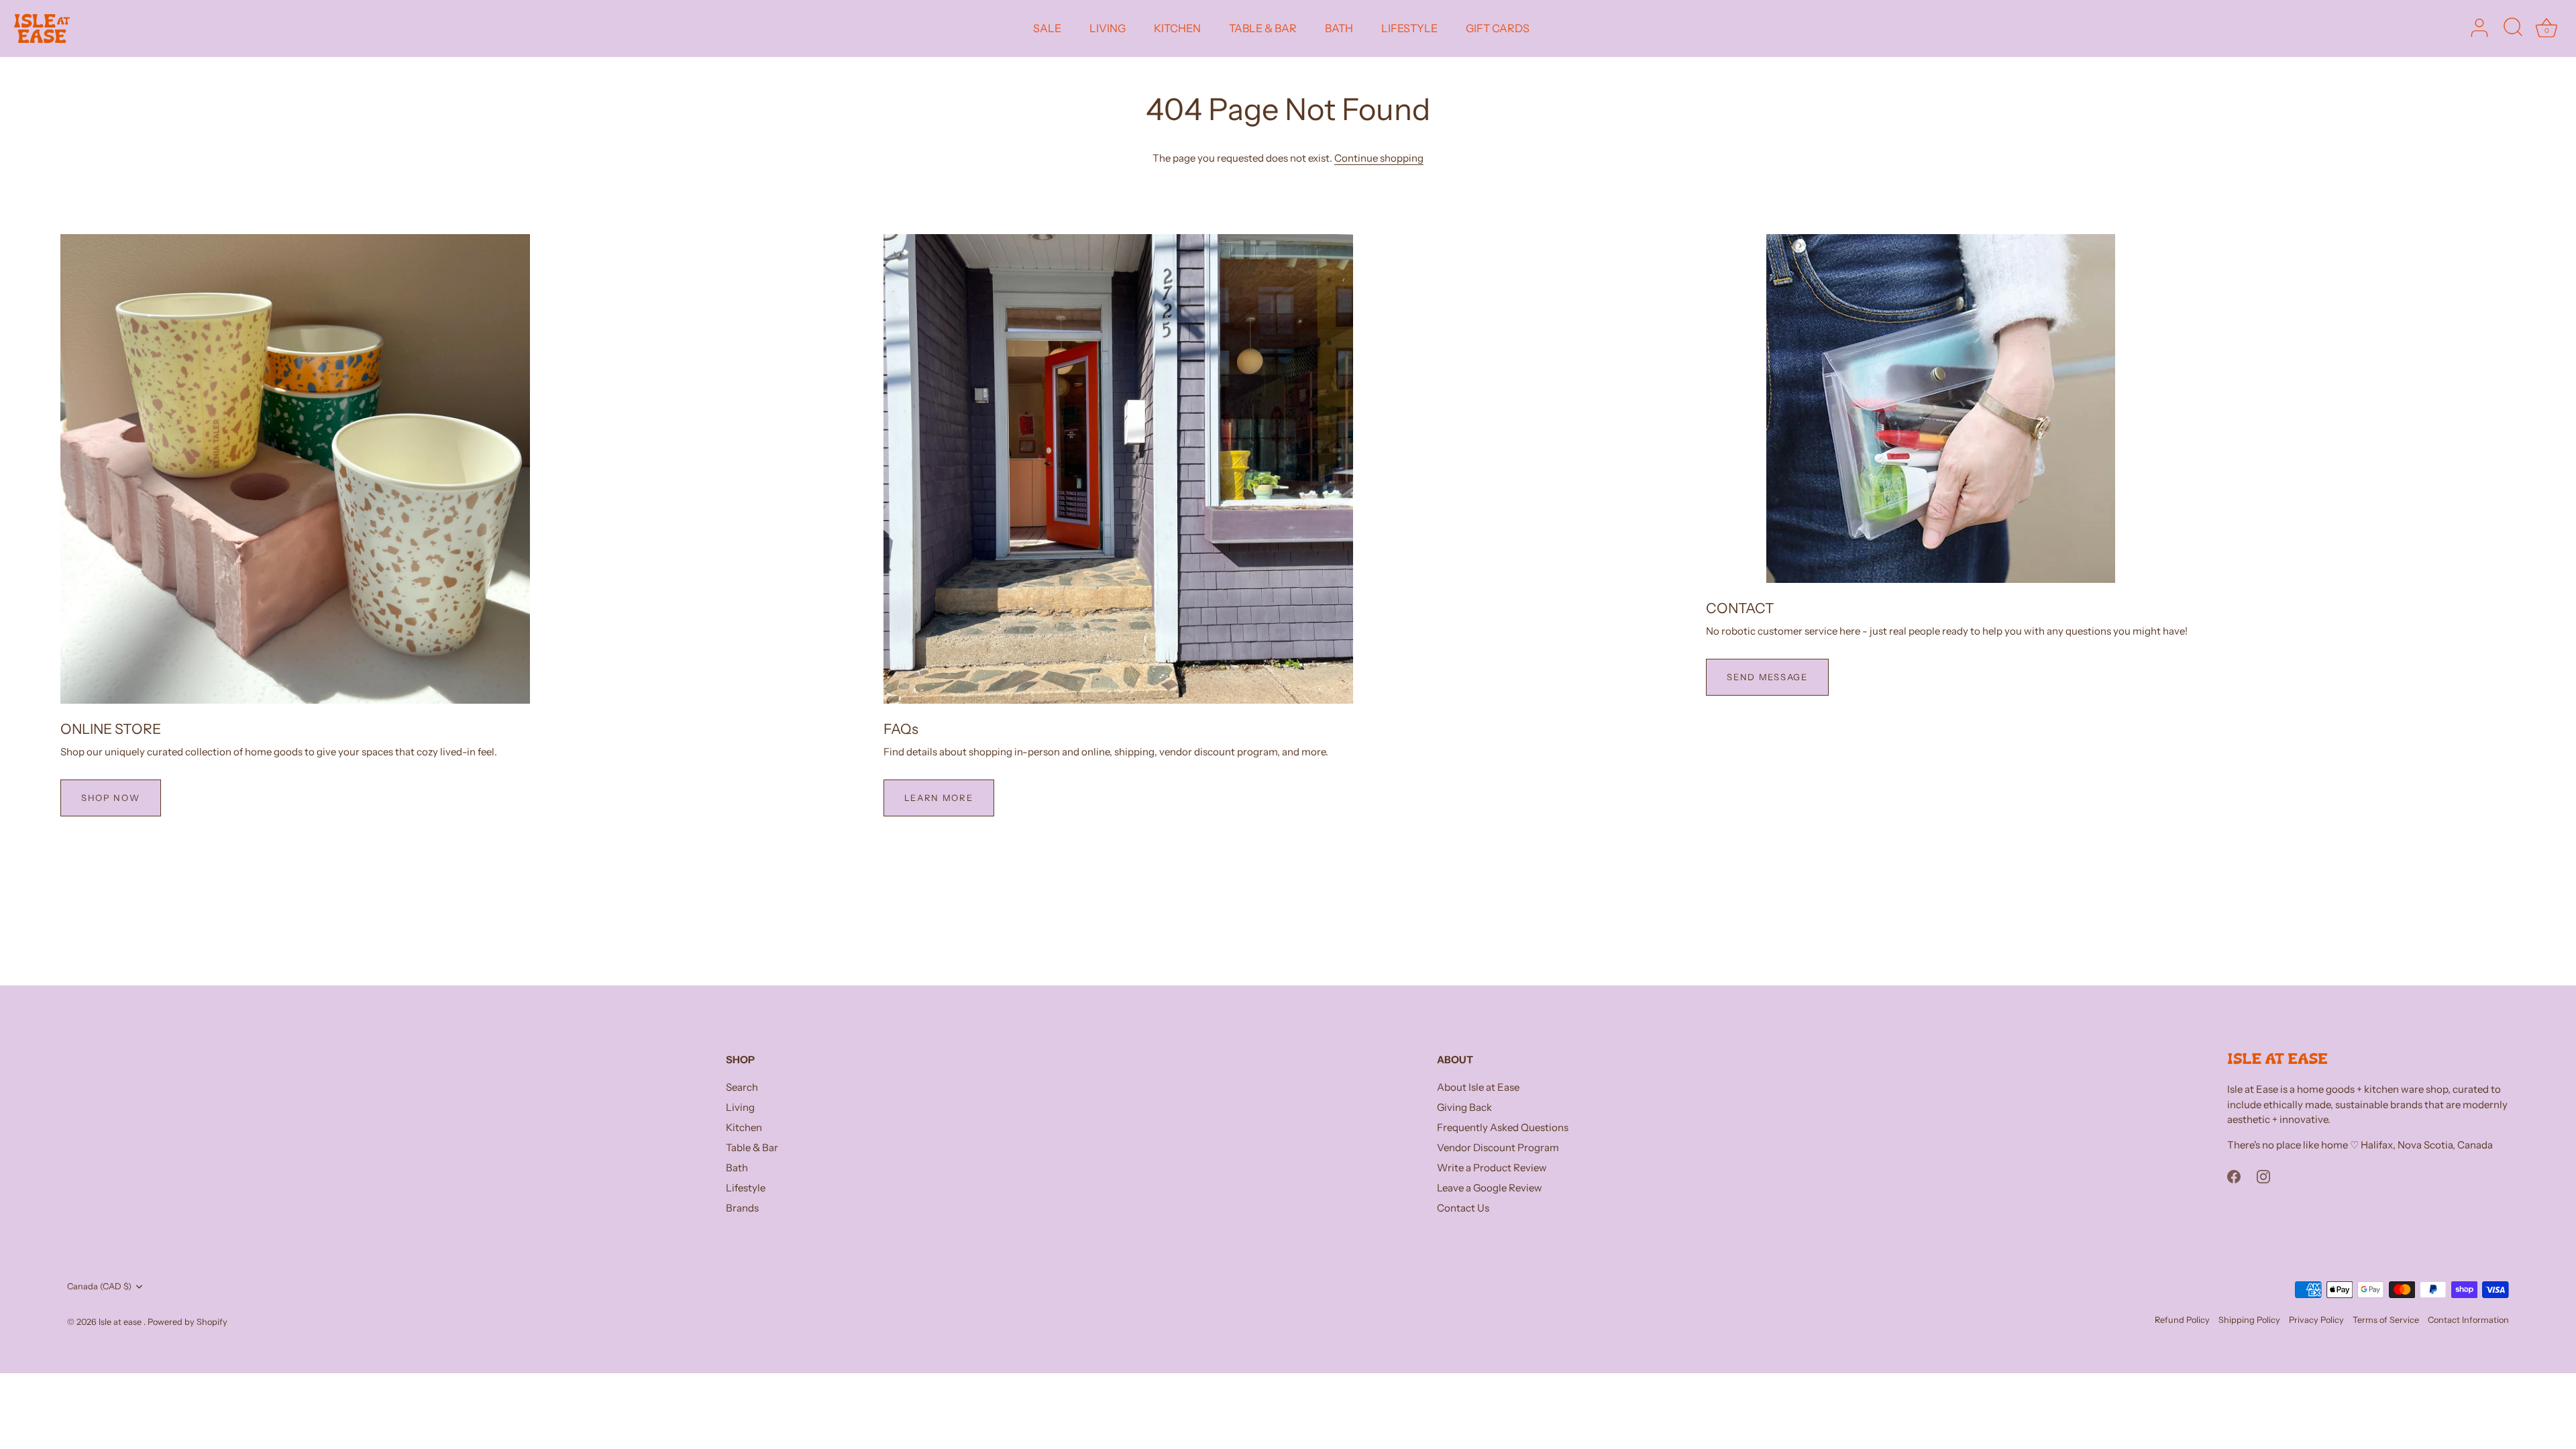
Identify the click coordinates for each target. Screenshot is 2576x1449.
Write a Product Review (1492, 1168)
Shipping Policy (2249, 1320)
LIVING (1108, 28)
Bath (737, 1168)
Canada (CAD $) (99, 1286)
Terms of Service (2386, 1320)
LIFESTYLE (1409, 28)
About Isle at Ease (1478, 1087)
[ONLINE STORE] (295, 469)
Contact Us (1463, 1208)
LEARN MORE (939, 798)
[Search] (2513, 28)
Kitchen (744, 1127)
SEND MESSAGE (1767, 677)
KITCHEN (1177, 28)
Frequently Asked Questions (1503, 1127)
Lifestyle (746, 1188)
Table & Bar (752, 1147)
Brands (742, 1208)
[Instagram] (2263, 1176)
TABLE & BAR (1263, 28)
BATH (1339, 28)
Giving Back (1464, 1107)
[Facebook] (2234, 1176)
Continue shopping (1379, 158)
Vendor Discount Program (1498, 1147)
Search (742, 1087)
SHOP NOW (111, 798)
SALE (1047, 28)
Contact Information (2468, 1320)
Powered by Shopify (187, 1322)
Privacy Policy (2316, 1320)
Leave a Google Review (1490, 1188)
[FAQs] (1118, 469)
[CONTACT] (1941, 409)
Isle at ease (121, 1322)
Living (740, 1107)
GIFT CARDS (1498, 28)
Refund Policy (2182, 1320)
